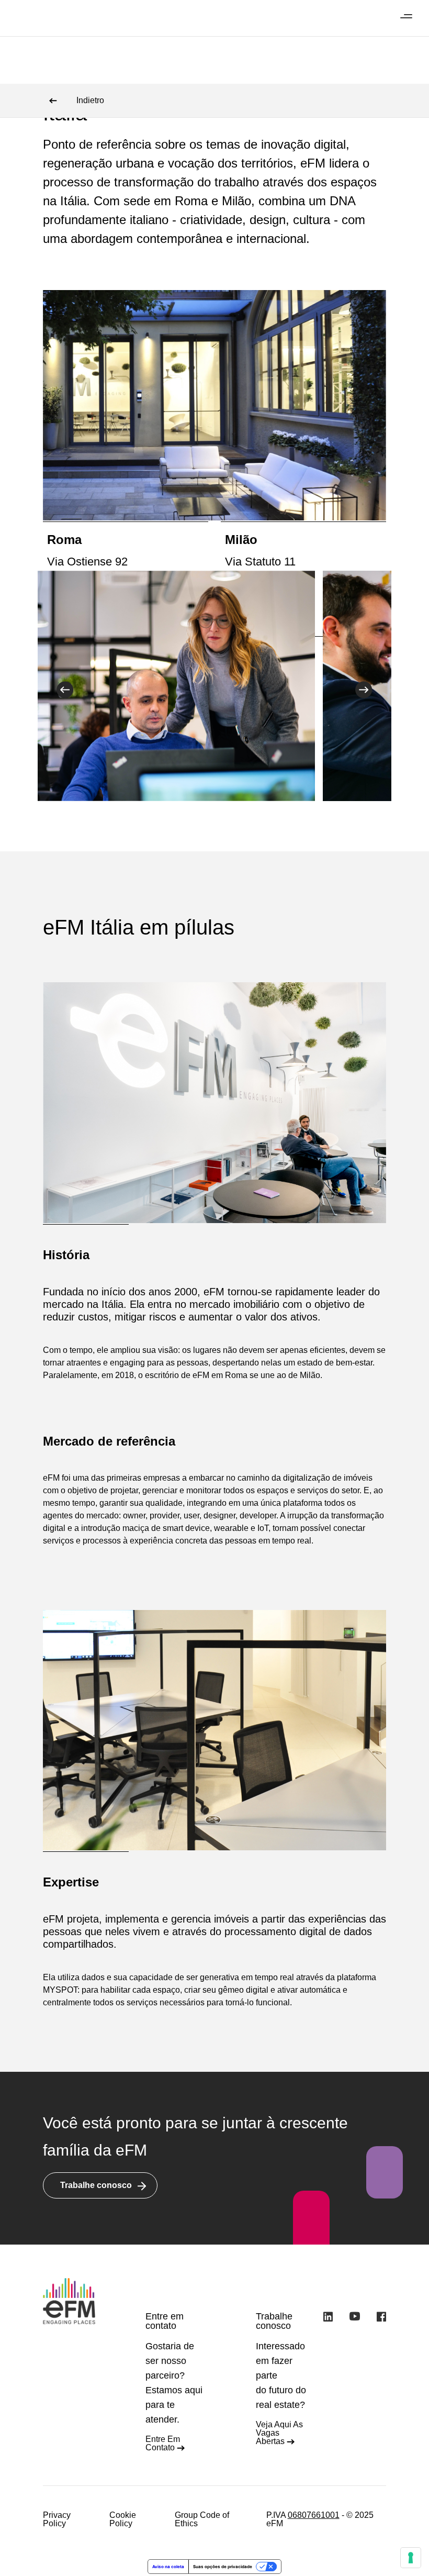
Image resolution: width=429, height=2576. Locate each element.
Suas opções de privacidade (223, 2567)
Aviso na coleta (168, 2567)
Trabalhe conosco (96, 2185)
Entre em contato (163, 2443)
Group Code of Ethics (202, 2519)
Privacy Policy (57, 2519)
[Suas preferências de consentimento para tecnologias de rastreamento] (411, 2558)
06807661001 (314, 2515)
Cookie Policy (123, 2519)
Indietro (90, 100)
